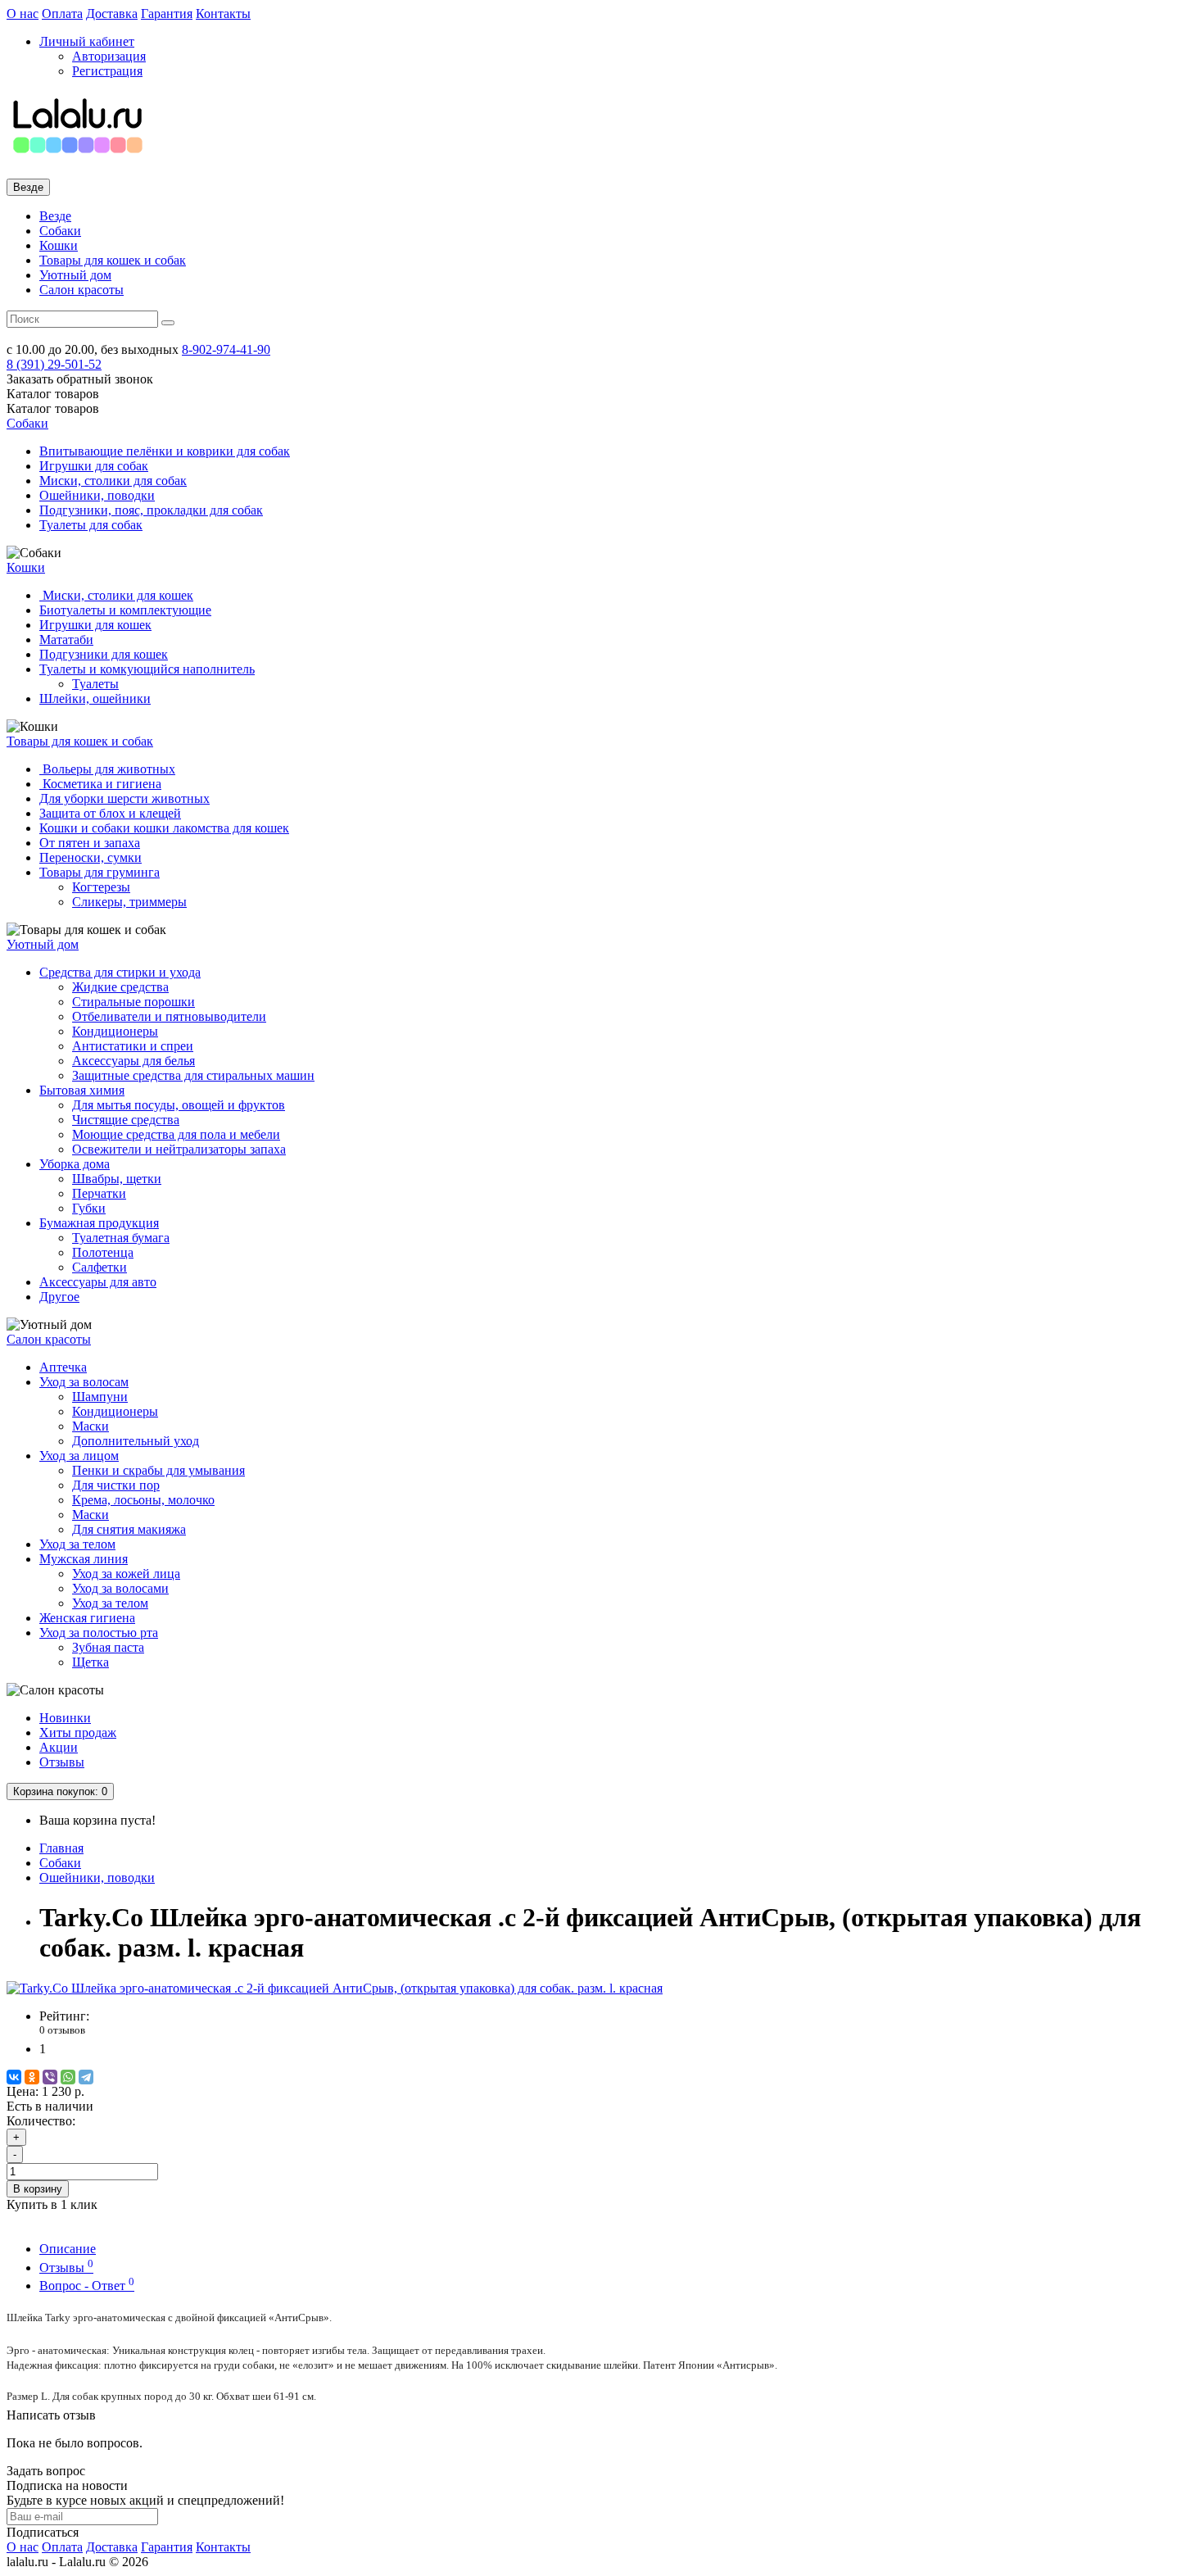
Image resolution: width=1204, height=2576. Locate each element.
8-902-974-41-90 (226, 349)
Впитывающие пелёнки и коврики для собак (165, 451)
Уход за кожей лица (126, 1574)
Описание (68, 2249)
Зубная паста (108, 1647)
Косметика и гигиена (100, 784)
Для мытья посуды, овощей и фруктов (179, 1105)
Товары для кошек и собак (113, 260)
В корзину (38, 2189)
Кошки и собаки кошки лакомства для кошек (164, 828)
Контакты (223, 14)
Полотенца (103, 1252)
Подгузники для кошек (104, 654)
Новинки (65, 1718)
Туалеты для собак (91, 525)
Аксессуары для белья (134, 1061)
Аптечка (63, 1367)
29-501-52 (54, 364)
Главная (61, 1848)
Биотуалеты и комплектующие (125, 610)
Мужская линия (84, 1559)
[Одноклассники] (32, 2077)
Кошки (59, 245)
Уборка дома (75, 1164)
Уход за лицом (79, 1456)
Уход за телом (77, 1544)
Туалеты (95, 684)
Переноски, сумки (91, 857)
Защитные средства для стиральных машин (193, 1075)
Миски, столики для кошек (116, 595)
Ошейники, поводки (97, 495)
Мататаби (66, 639)
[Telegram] (86, 2077)
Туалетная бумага (121, 1238)
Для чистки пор (116, 1485)
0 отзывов (62, 2030)
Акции (59, 1747)
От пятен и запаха (90, 843)
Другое (59, 1297)
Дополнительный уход (136, 1441)
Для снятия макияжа (129, 1529)
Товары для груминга (100, 872)
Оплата (62, 14)
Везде (55, 216)
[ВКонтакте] (14, 2077)
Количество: (41, 2121)
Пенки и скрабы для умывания (158, 1470)
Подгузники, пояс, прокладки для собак (151, 510)
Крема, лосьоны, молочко (143, 1500)
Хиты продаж (78, 1732)
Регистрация (107, 71)
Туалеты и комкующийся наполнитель (147, 669)
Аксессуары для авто (98, 1282)
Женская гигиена (87, 1618)
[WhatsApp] (68, 2077)
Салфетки (100, 1267)
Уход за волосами (120, 1588)
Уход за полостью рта (99, 1633)
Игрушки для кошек (95, 625)
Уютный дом (75, 275)
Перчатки (99, 1193)
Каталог (53, 408)
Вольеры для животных (107, 769)
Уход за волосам (84, 1382)
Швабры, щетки (117, 1179)
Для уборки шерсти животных (124, 798)
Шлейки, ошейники (95, 698)
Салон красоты (81, 290)
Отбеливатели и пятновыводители (169, 1016)
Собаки (60, 231)
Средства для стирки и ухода (120, 972)
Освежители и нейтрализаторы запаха (179, 1149)
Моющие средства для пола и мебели (176, 1134)
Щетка (91, 1662)
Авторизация (109, 56)
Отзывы (62, 1762)
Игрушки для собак (94, 466)
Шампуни (100, 1397)
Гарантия (167, 14)
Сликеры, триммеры (129, 902)
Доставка (112, 14)
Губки (89, 1208)
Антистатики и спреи (133, 1046)
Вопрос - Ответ (87, 2286)
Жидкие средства (120, 987)
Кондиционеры (115, 1031)
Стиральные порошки (134, 1002)
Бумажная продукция (99, 1223)
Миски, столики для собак (113, 481)
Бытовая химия (82, 1090)
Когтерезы (101, 887)
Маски (91, 1426)
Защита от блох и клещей (110, 813)
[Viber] (50, 2077)
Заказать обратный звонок (80, 379)
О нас (23, 14)
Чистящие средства (126, 1120)
